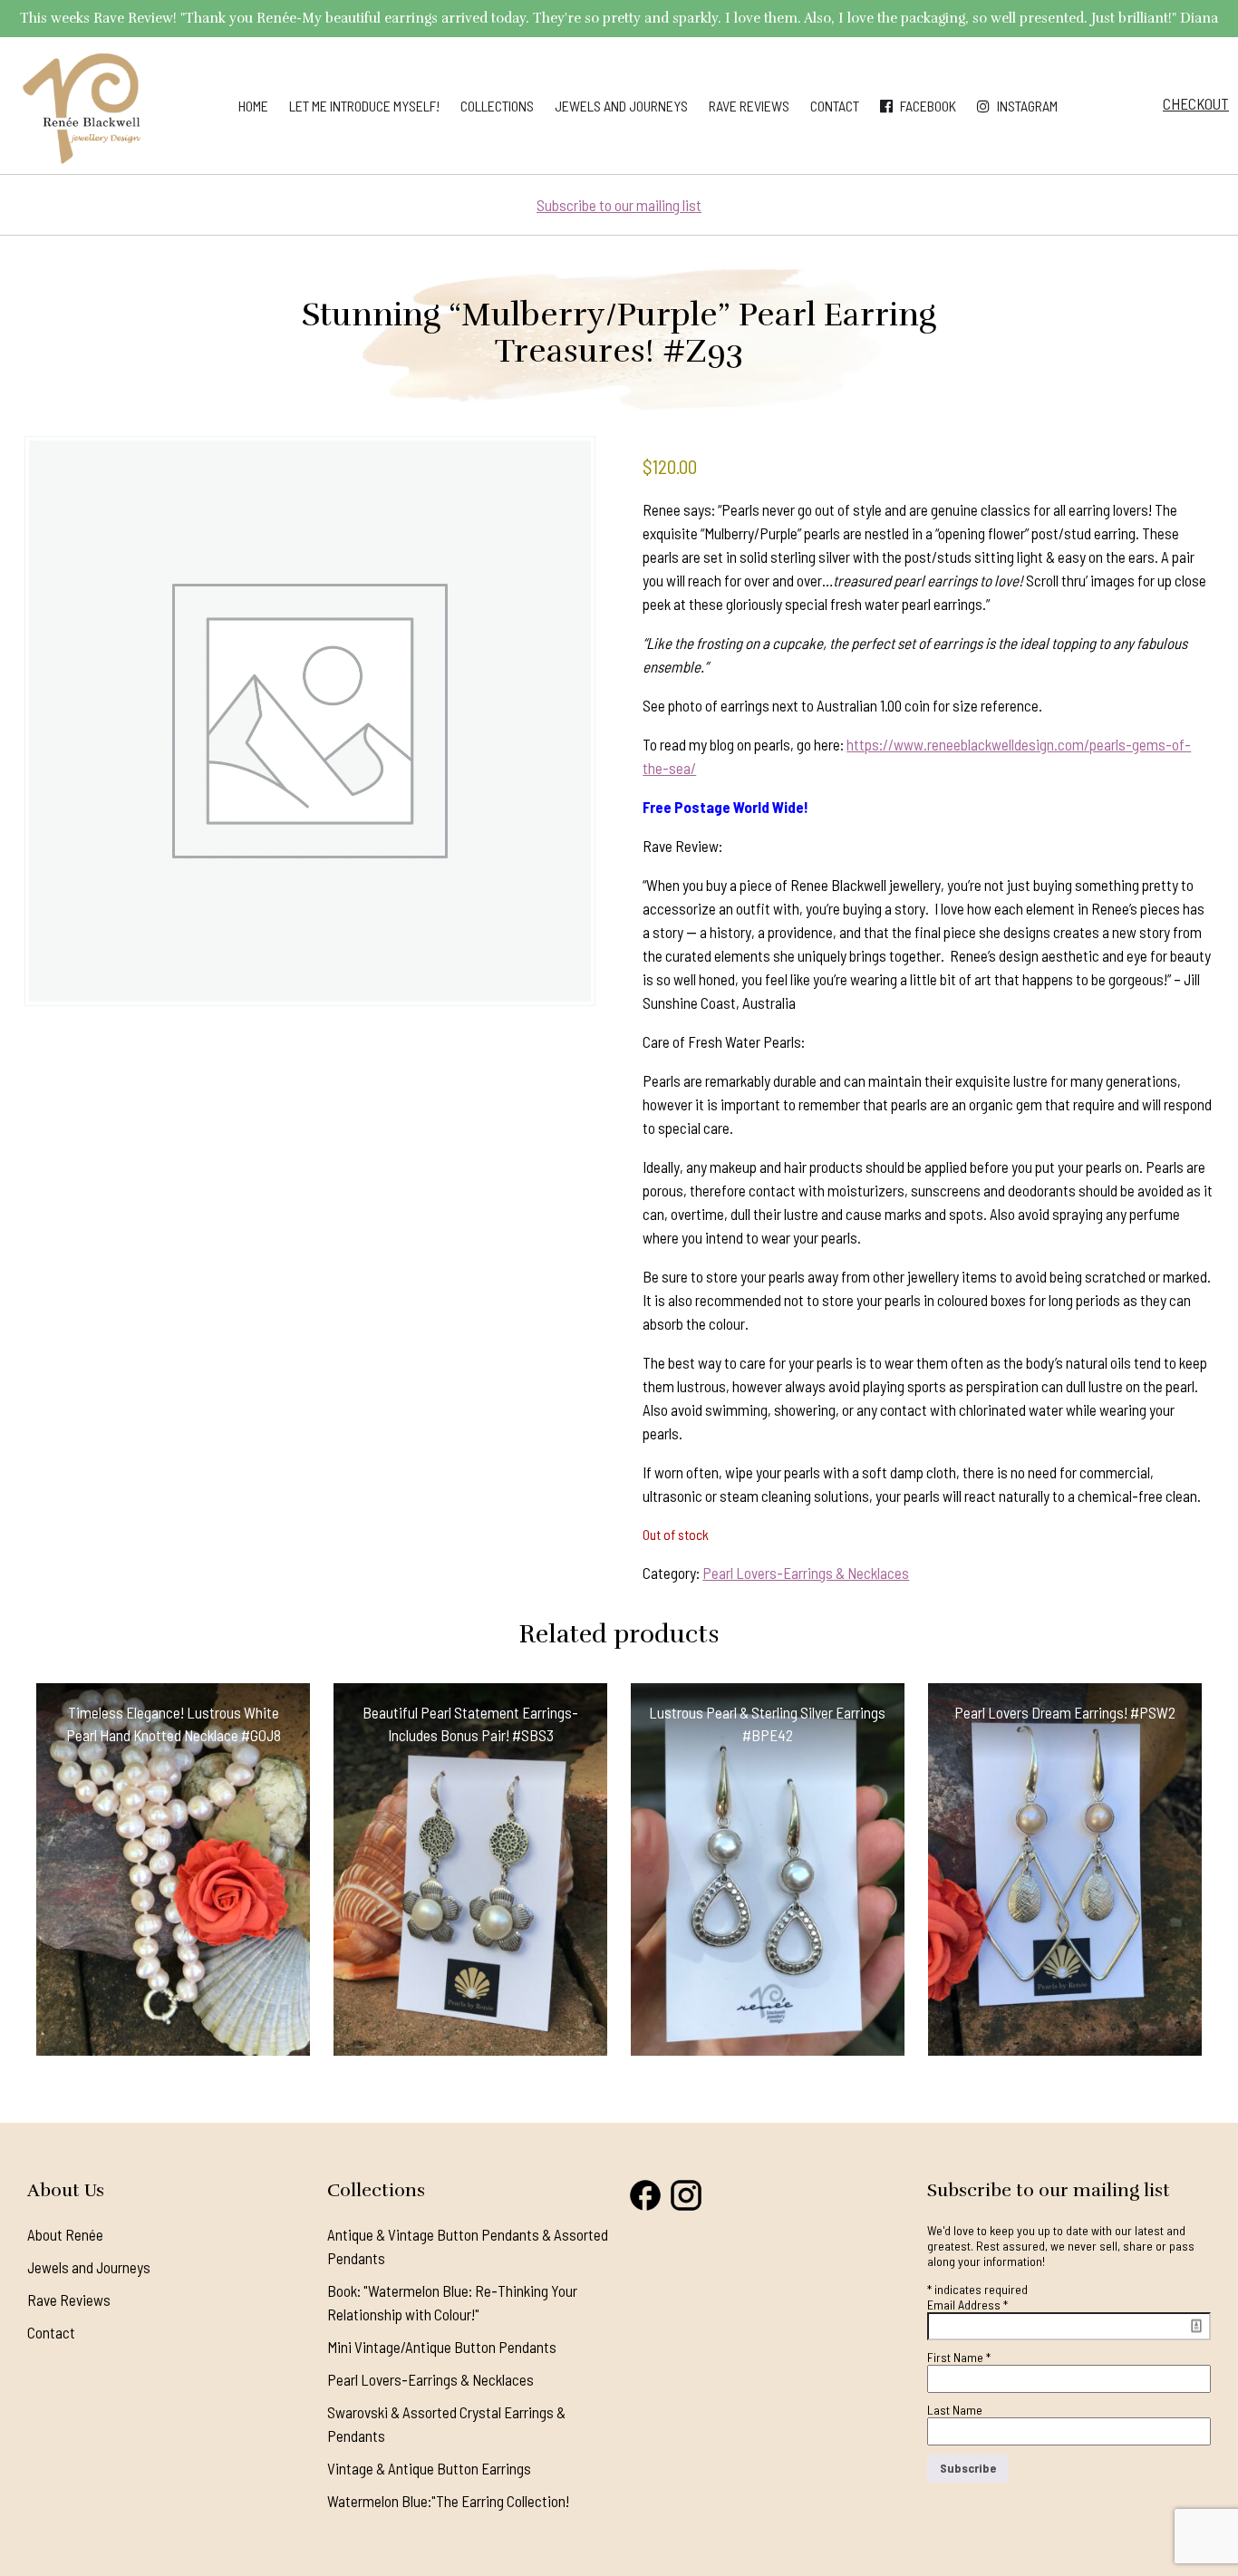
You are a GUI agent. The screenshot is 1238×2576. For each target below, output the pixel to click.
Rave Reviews (749, 106)
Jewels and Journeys (621, 106)
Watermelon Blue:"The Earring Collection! (448, 2501)
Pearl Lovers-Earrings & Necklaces (806, 1573)
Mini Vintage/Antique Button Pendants (442, 2347)
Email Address (967, 2305)
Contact (835, 106)
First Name (959, 2357)
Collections (497, 106)
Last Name (955, 2410)
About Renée (65, 2234)
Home (253, 106)
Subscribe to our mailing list (619, 205)
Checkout (1196, 103)
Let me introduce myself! (364, 106)
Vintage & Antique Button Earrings (429, 2468)
